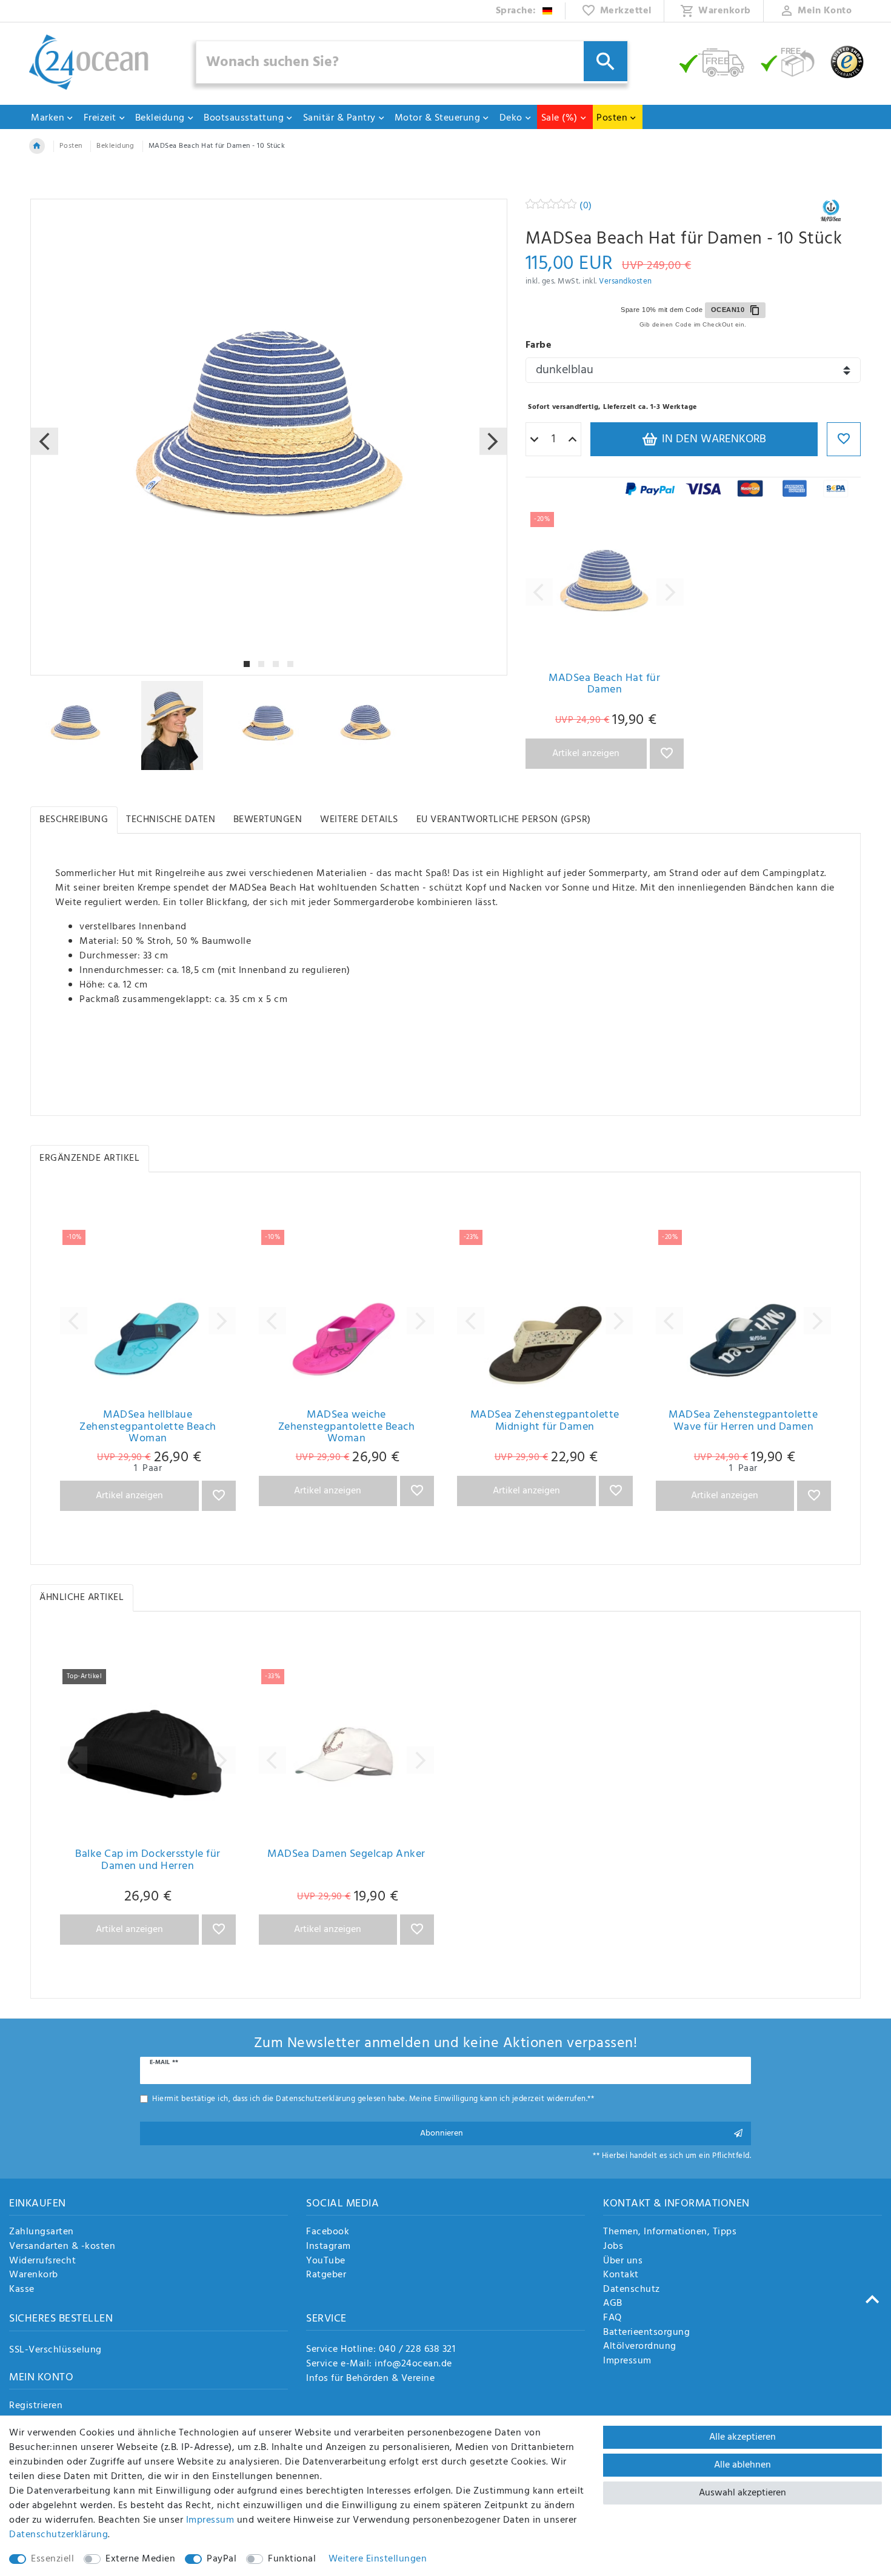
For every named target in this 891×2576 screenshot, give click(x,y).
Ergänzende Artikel (89, 1158)
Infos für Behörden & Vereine (370, 2378)
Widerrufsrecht (42, 2262)
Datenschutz (632, 2290)
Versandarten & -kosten (62, 2247)
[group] (605, 586)
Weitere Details (359, 820)
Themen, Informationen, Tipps (670, 2232)
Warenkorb (34, 2276)
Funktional (292, 2559)
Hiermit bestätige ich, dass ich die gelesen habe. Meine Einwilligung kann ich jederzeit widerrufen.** (373, 2099)
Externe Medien (140, 2559)
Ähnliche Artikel (82, 1598)
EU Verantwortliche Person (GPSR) (504, 820)
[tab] (74, 820)
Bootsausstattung (244, 118)
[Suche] (606, 61)
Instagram (329, 2247)
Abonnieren (442, 2133)
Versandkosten (626, 281)
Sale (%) (559, 118)
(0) (586, 206)
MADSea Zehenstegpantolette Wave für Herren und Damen (743, 1422)
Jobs (613, 2247)
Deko (511, 118)
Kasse (22, 2290)
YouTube (326, 2262)
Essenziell (52, 2559)
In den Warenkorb (712, 439)
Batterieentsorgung (646, 2333)
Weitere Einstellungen (378, 2559)
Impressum (627, 2362)
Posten (612, 118)
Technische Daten (171, 820)
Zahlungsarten (42, 2232)
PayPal (222, 2559)
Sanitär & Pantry (339, 118)
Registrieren (36, 2406)
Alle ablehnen (743, 2465)
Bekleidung (160, 118)
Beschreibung (74, 820)
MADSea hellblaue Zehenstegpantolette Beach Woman (148, 1427)
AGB (613, 2304)
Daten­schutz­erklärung (58, 2535)
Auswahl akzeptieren (743, 2493)
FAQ (612, 2319)
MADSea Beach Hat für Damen (604, 685)
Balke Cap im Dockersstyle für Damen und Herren (148, 1861)
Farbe (539, 345)
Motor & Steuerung (438, 118)
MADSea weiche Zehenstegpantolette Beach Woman (347, 1427)
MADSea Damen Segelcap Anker (346, 1856)
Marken (48, 118)
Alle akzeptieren (743, 2437)
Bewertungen (268, 820)
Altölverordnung (640, 2347)
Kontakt (621, 2276)
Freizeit (100, 118)
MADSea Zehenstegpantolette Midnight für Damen (545, 1422)
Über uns (623, 2262)
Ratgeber (326, 2276)
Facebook (328, 2232)
